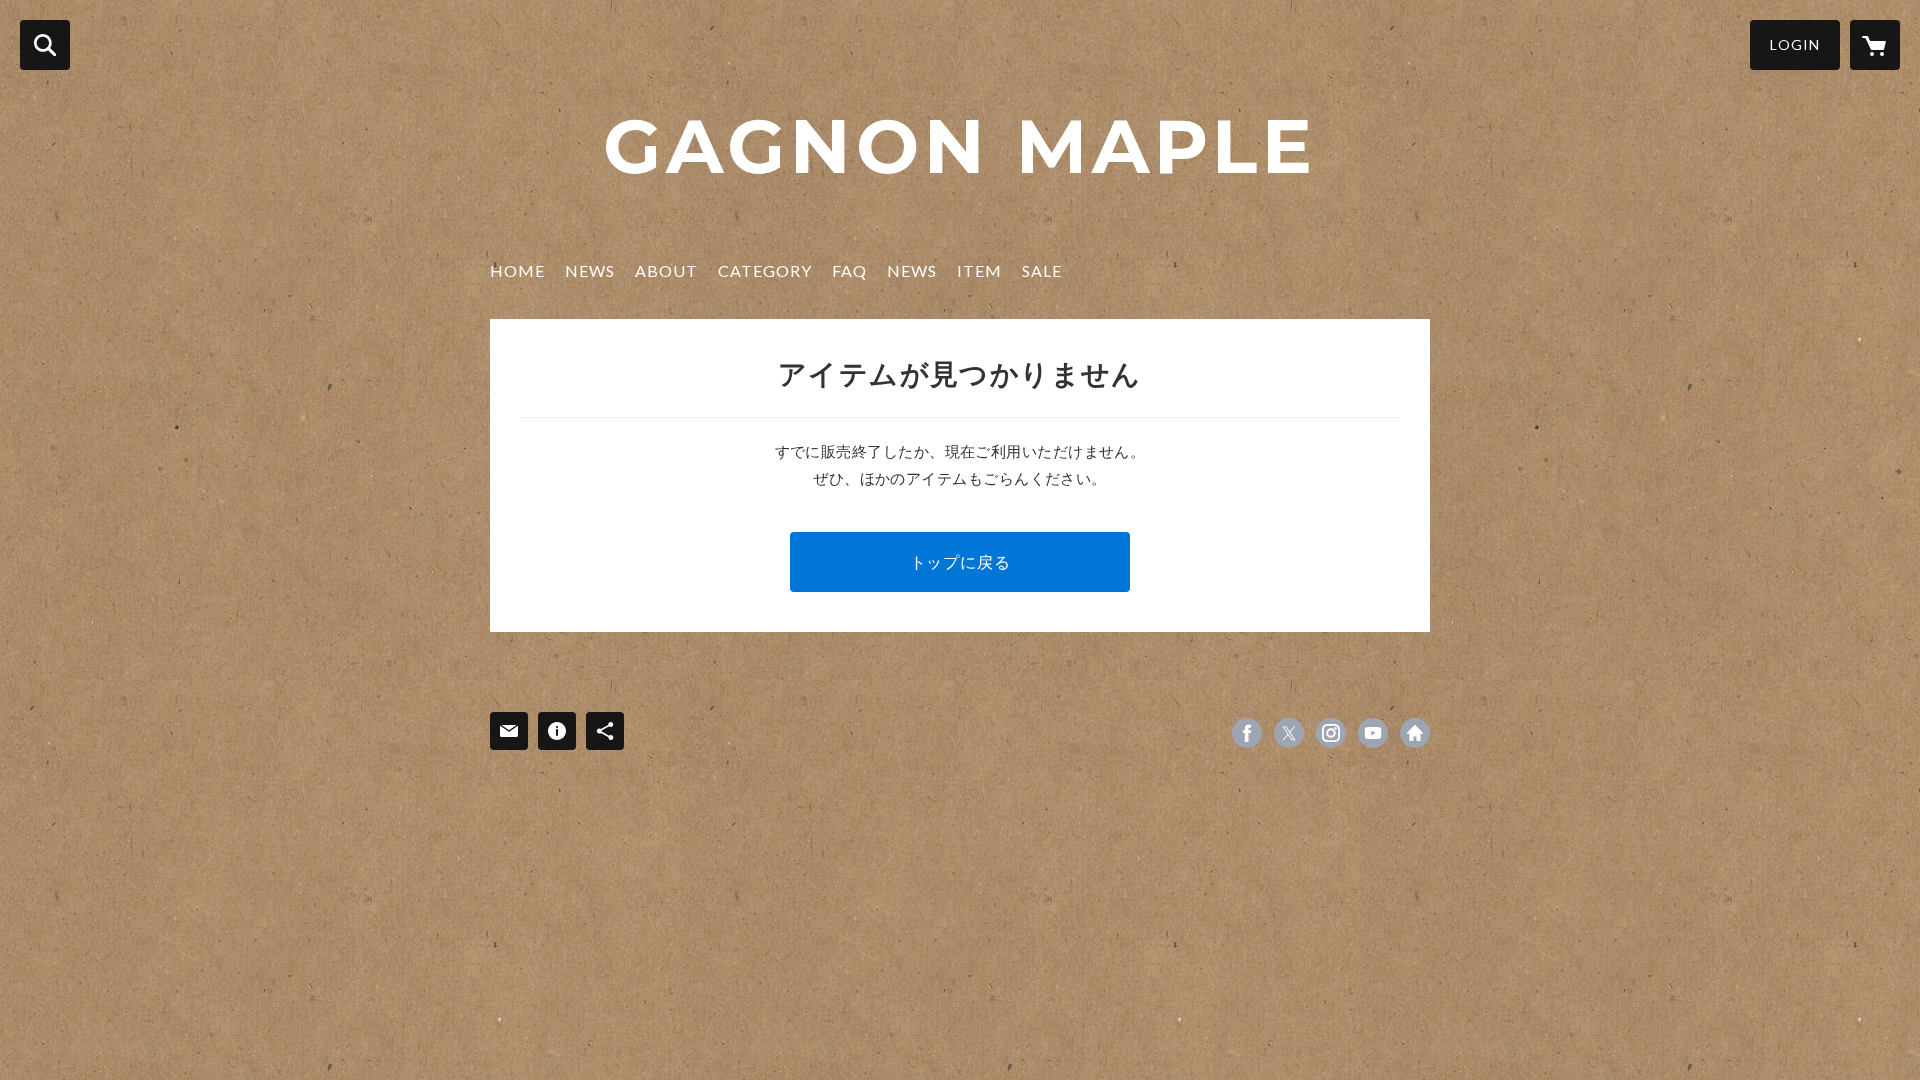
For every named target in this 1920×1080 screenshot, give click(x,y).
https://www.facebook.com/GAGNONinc (1247, 733)
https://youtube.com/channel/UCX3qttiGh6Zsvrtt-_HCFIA (1373, 733)
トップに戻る (960, 561)
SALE (1042, 270)
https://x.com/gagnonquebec (1289, 733)
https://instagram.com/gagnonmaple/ (1331, 733)
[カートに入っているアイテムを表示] (1875, 45)
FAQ (849, 270)
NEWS (590, 270)
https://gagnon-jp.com (1415, 733)
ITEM (979, 270)
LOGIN (1795, 44)
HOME (517, 270)
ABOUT (666, 270)
